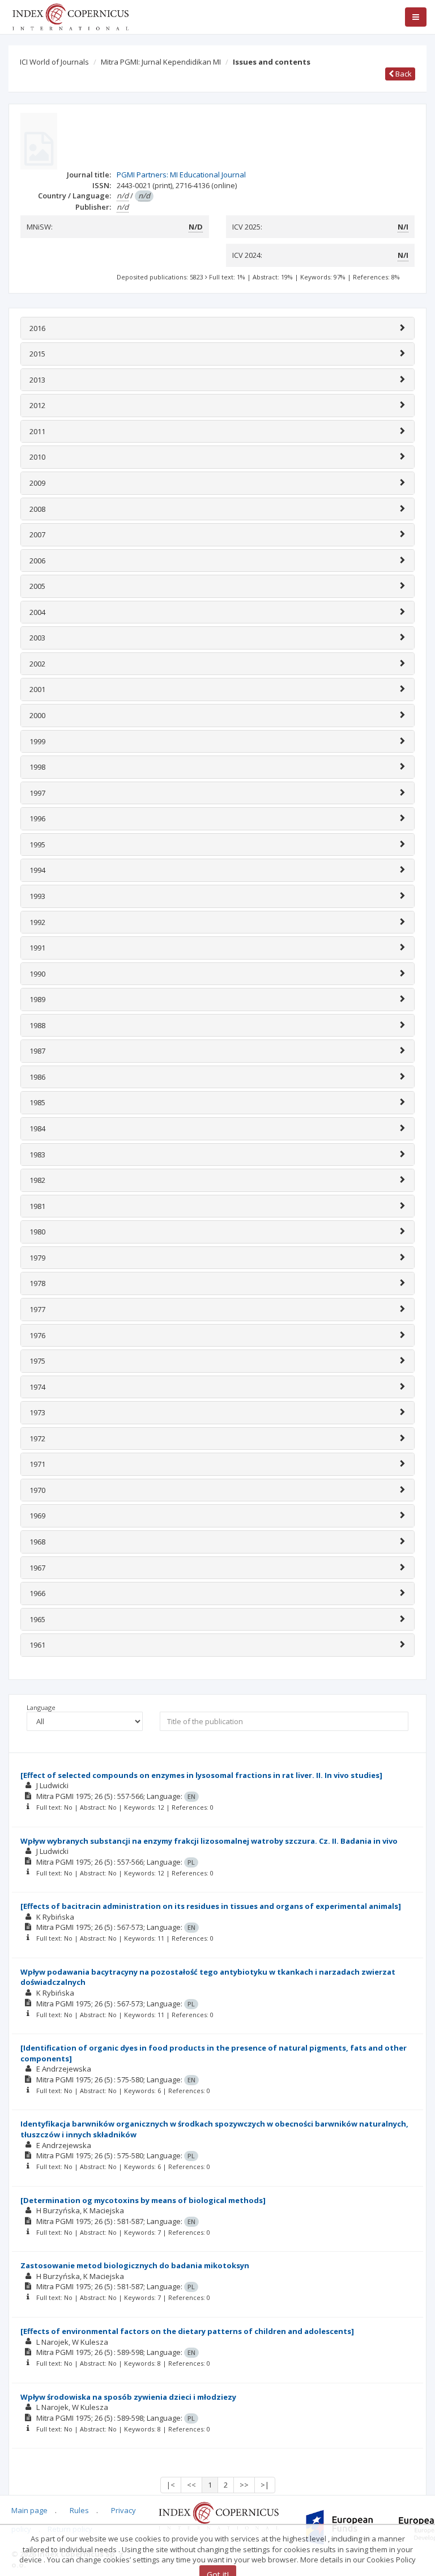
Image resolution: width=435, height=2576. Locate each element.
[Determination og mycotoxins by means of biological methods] (143, 2200)
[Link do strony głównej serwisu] (70, 16)
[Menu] (416, 17)
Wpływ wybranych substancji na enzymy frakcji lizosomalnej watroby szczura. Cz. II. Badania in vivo (209, 1841)
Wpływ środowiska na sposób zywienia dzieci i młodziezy (128, 2397)
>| (265, 2485)
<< (191, 2485)
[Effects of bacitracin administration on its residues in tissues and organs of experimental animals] (211, 1906)
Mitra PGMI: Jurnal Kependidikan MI (161, 62)
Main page (29, 2510)
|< (171, 2485)
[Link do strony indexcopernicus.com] (218, 2515)
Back (403, 74)
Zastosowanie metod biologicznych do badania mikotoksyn (135, 2265)
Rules (79, 2510)
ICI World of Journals (54, 62)
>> (244, 2485)
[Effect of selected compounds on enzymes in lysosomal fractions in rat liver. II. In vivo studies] (201, 1775)
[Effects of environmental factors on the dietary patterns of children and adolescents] (187, 2331)
